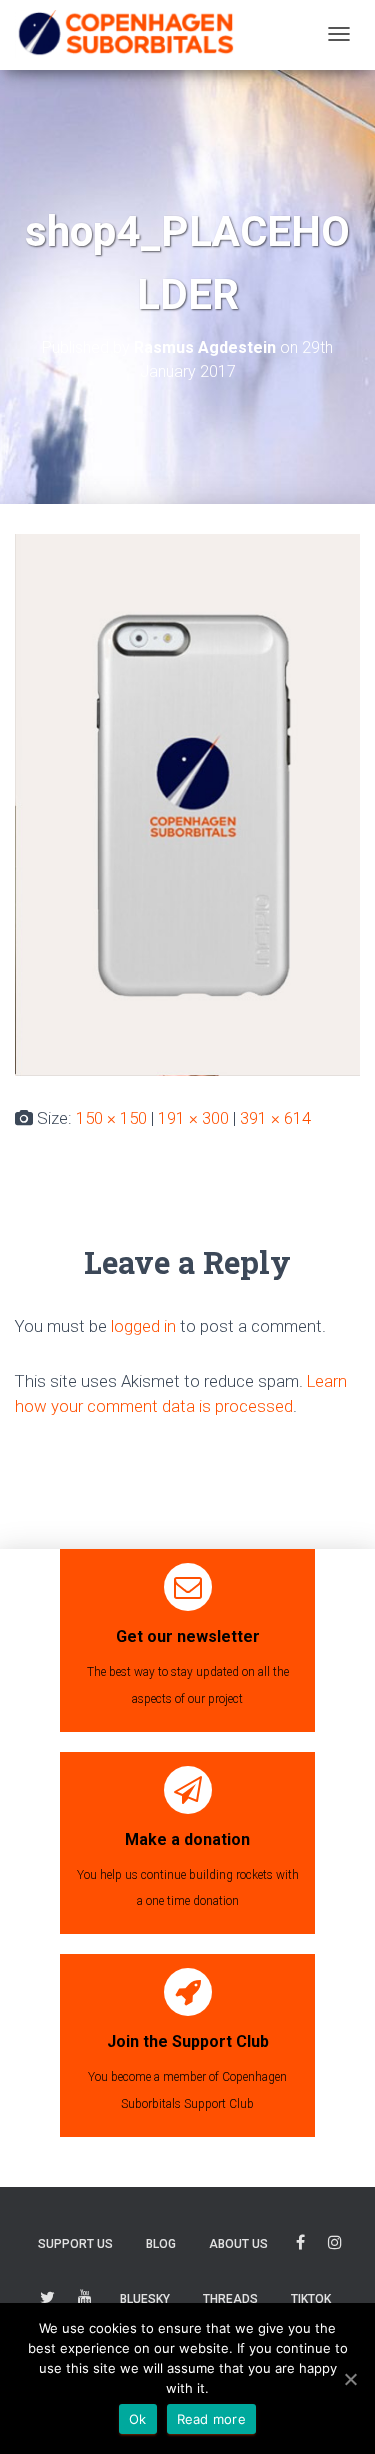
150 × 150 (111, 1118)
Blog (161, 2244)
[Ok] (350, 2379)
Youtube (85, 2300)
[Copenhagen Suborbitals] (125, 34)
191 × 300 (193, 1118)
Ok (138, 2419)
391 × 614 (275, 1118)
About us (238, 2244)
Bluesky (145, 2299)
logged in (143, 1326)
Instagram (335, 2245)
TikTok (311, 2299)
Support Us (75, 2244)
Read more (211, 2419)
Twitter (47, 2300)
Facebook (300, 2245)
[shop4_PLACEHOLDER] (187, 803)
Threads (230, 2299)
